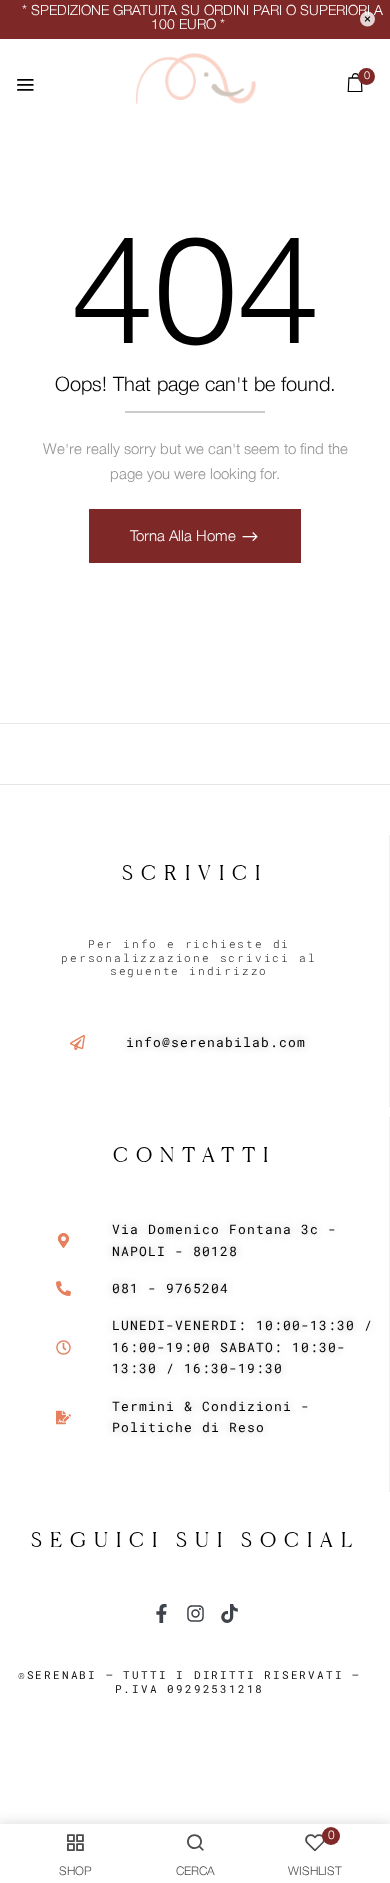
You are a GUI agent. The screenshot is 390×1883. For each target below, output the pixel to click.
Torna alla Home (185, 537)
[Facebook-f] (161, 1613)
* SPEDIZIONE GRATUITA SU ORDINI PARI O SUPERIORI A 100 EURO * (202, 18)
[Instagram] (195, 1613)
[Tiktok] (229, 1613)
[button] (355, 87)
